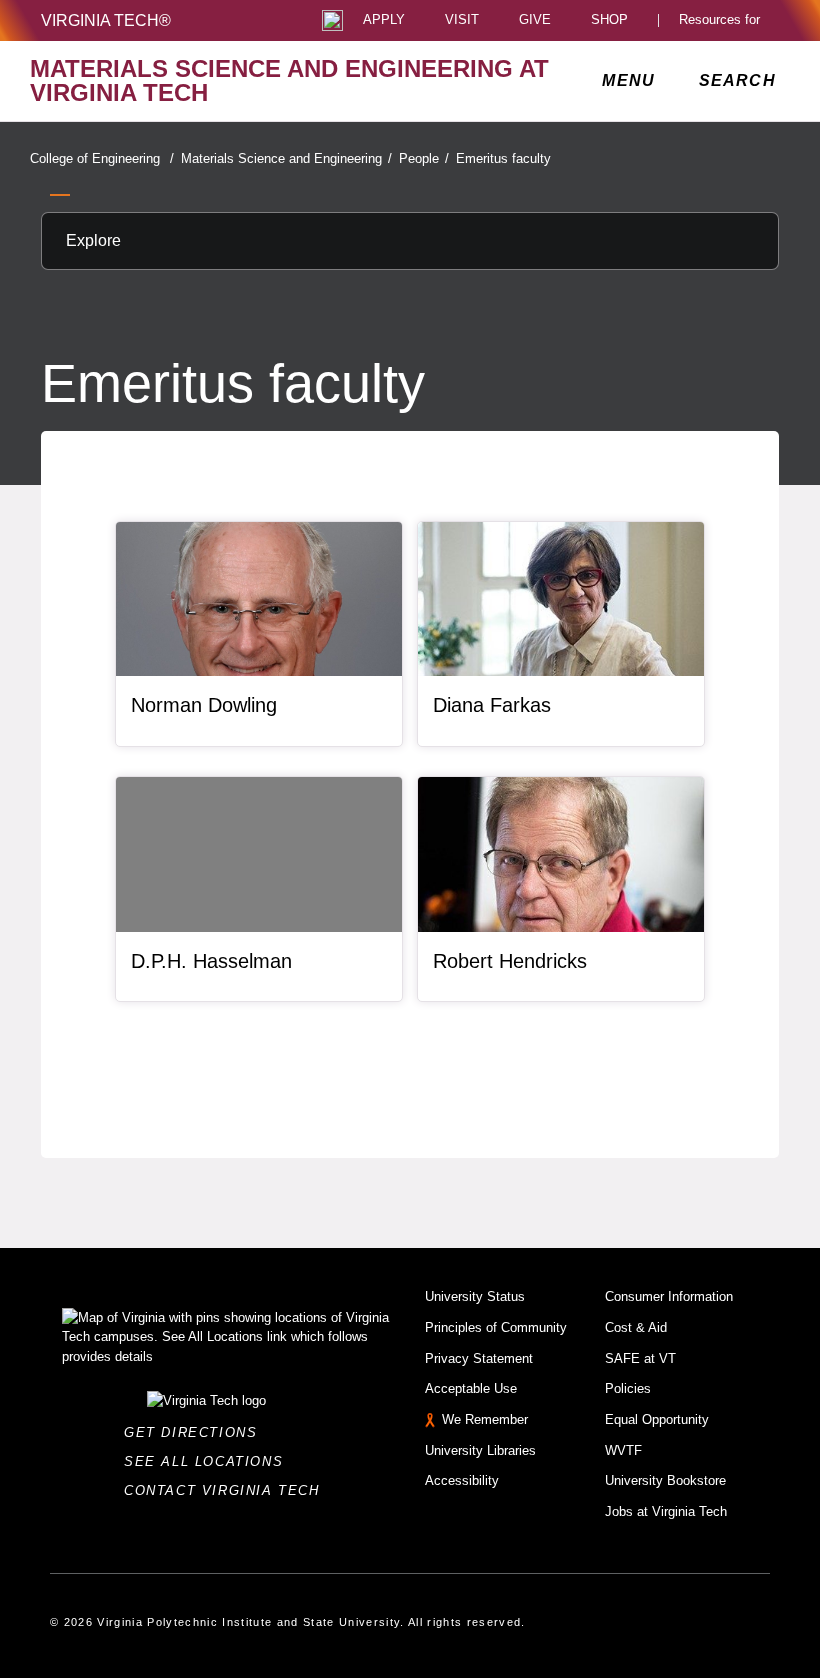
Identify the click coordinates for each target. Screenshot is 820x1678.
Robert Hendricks (510, 961)
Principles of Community (496, 1327)
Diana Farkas (492, 705)
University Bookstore (665, 1480)
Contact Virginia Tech (227, 1490)
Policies (628, 1388)
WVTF (623, 1450)
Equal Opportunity (657, 1419)
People (424, 158)
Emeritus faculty (503, 158)
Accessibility (462, 1480)
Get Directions (196, 1432)
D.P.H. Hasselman (211, 961)
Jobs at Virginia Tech (666, 1511)
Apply (384, 20)
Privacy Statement (479, 1358)
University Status (475, 1296)
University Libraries (480, 1450)
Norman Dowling (204, 705)
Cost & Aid (636, 1327)
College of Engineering (102, 158)
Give (535, 20)
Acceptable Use (471, 1388)
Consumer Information (669, 1296)
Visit (462, 20)
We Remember (485, 1419)
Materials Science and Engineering (286, 158)
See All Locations (209, 1461)
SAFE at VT (640, 1358)
